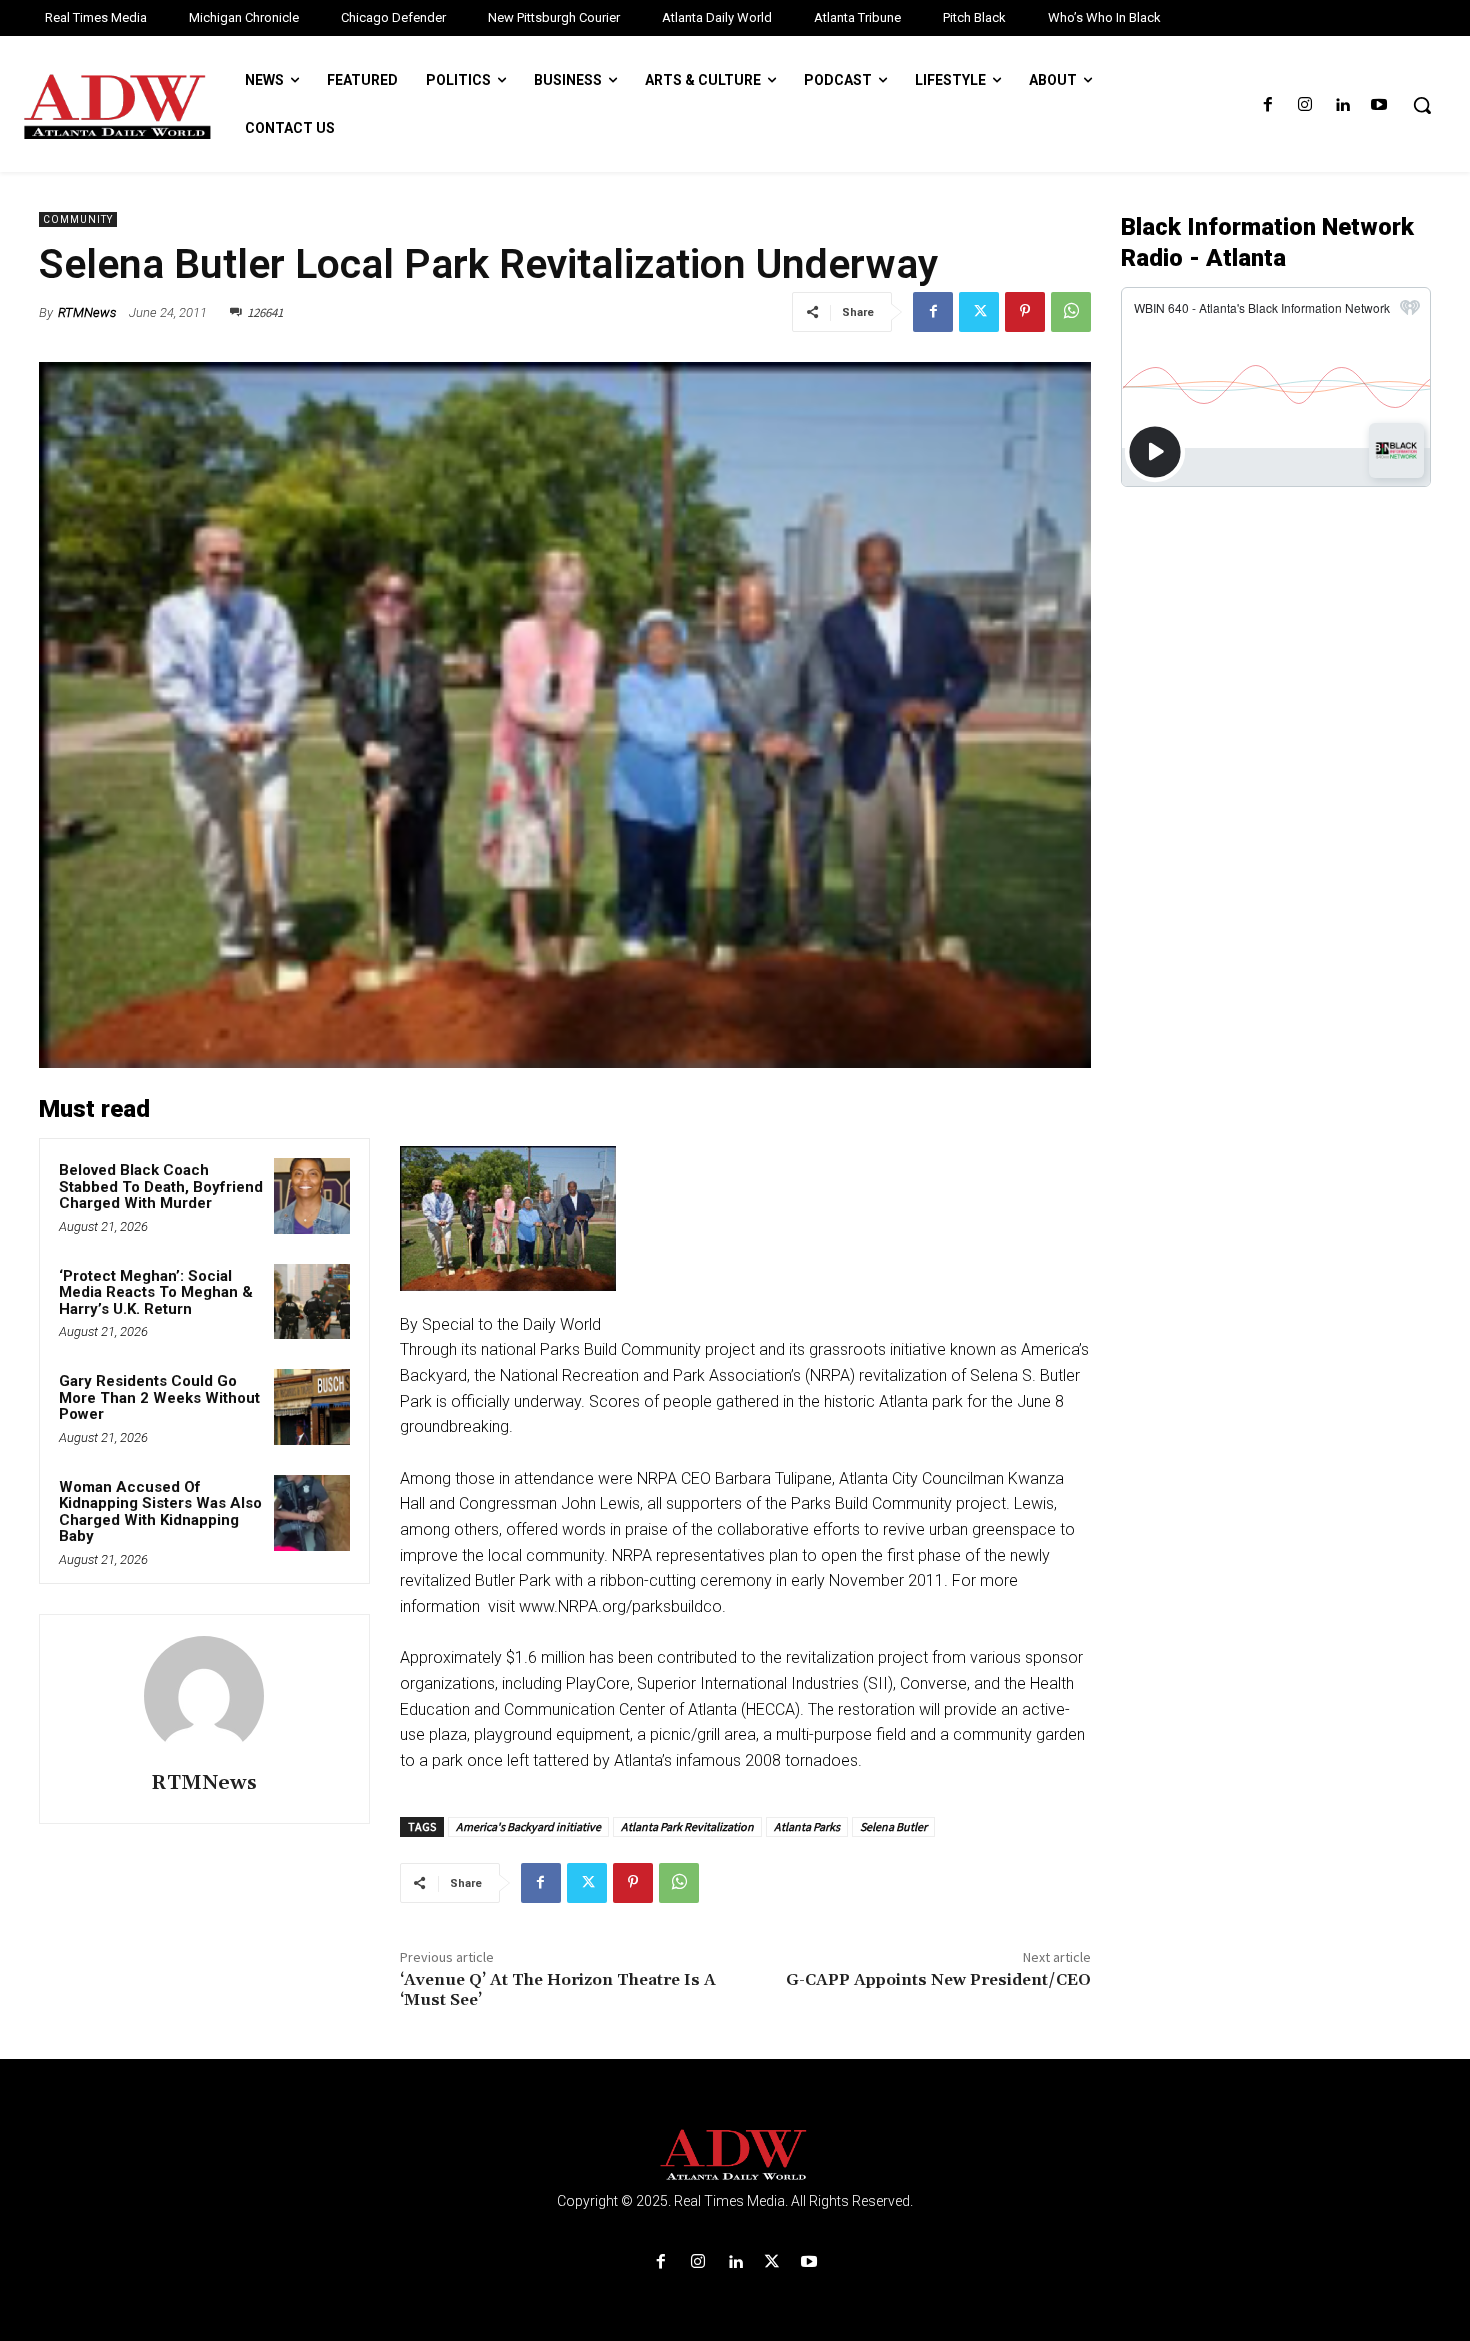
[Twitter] (979, 312)
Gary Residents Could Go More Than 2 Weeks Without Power (159, 1397)
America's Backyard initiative (528, 1826)
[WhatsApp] (1071, 312)
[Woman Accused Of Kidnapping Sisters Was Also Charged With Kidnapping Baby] (312, 1513)
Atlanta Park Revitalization (687, 1826)
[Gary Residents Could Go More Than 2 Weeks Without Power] (312, 1407)
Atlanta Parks (807, 1826)
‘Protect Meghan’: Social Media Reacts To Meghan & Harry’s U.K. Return (156, 1292)
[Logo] (735, 2155)
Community (78, 219)
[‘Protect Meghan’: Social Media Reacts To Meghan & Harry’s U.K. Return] (312, 1302)
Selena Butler (893, 1826)
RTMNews (87, 312)
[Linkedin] (1342, 105)
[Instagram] (1304, 105)
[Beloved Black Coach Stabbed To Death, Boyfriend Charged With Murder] (312, 1196)
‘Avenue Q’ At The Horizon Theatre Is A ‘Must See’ (558, 1989)
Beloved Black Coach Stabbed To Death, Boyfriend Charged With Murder (161, 1186)
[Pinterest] (1025, 312)
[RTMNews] (204, 1696)
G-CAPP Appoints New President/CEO (938, 1980)
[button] (1422, 105)
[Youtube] (1379, 105)
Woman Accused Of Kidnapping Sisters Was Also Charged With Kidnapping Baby (160, 1512)
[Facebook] (1267, 105)
